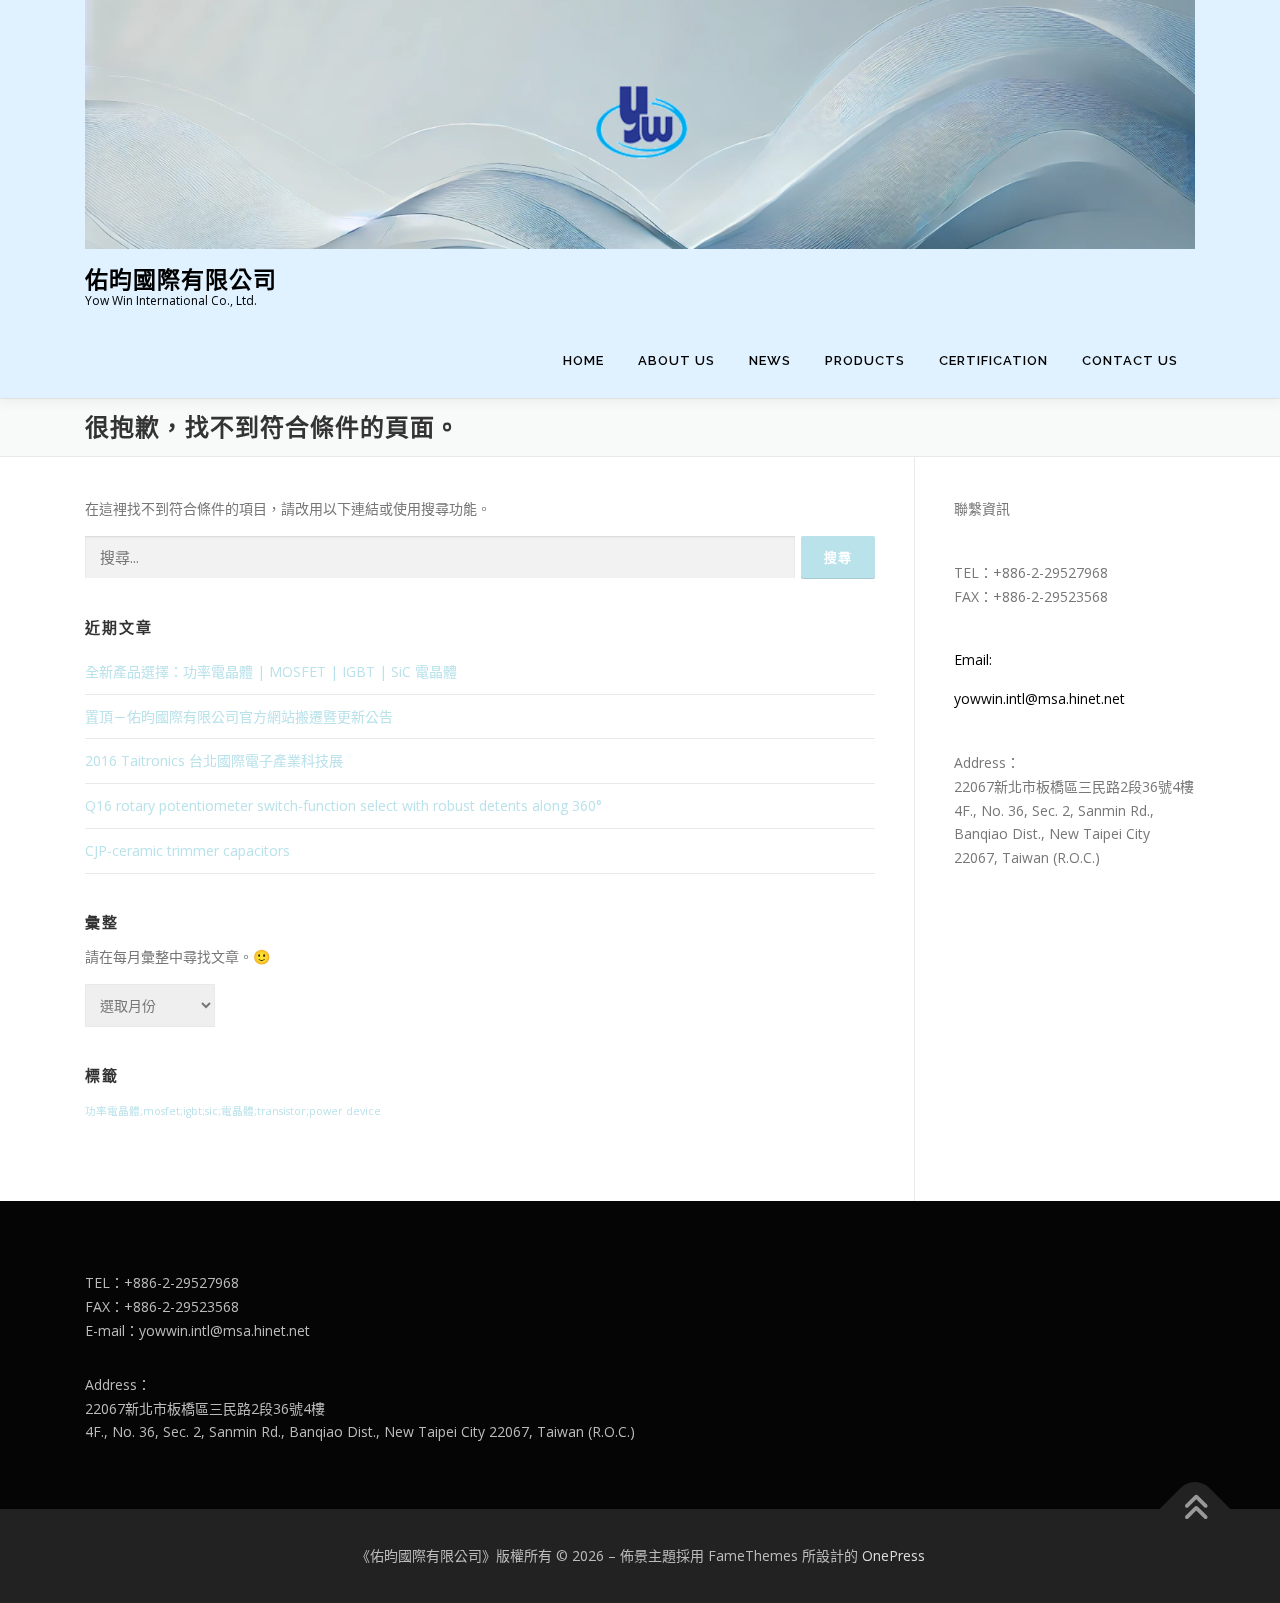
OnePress (893, 1555)
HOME (583, 360)
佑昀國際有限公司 (181, 279)
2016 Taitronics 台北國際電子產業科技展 (214, 760)
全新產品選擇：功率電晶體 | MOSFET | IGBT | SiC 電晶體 (271, 671)
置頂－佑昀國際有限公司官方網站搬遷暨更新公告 (239, 716)
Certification (993, 360)
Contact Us (1130, 360)
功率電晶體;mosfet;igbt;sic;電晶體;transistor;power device (233, 1111)
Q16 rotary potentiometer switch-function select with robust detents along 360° (343, 805)
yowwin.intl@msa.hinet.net (1039, 698)
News (770, 360)
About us (676, 360)
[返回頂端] (1195, 1509)
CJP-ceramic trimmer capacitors (187, 850)
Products (865, 360)
